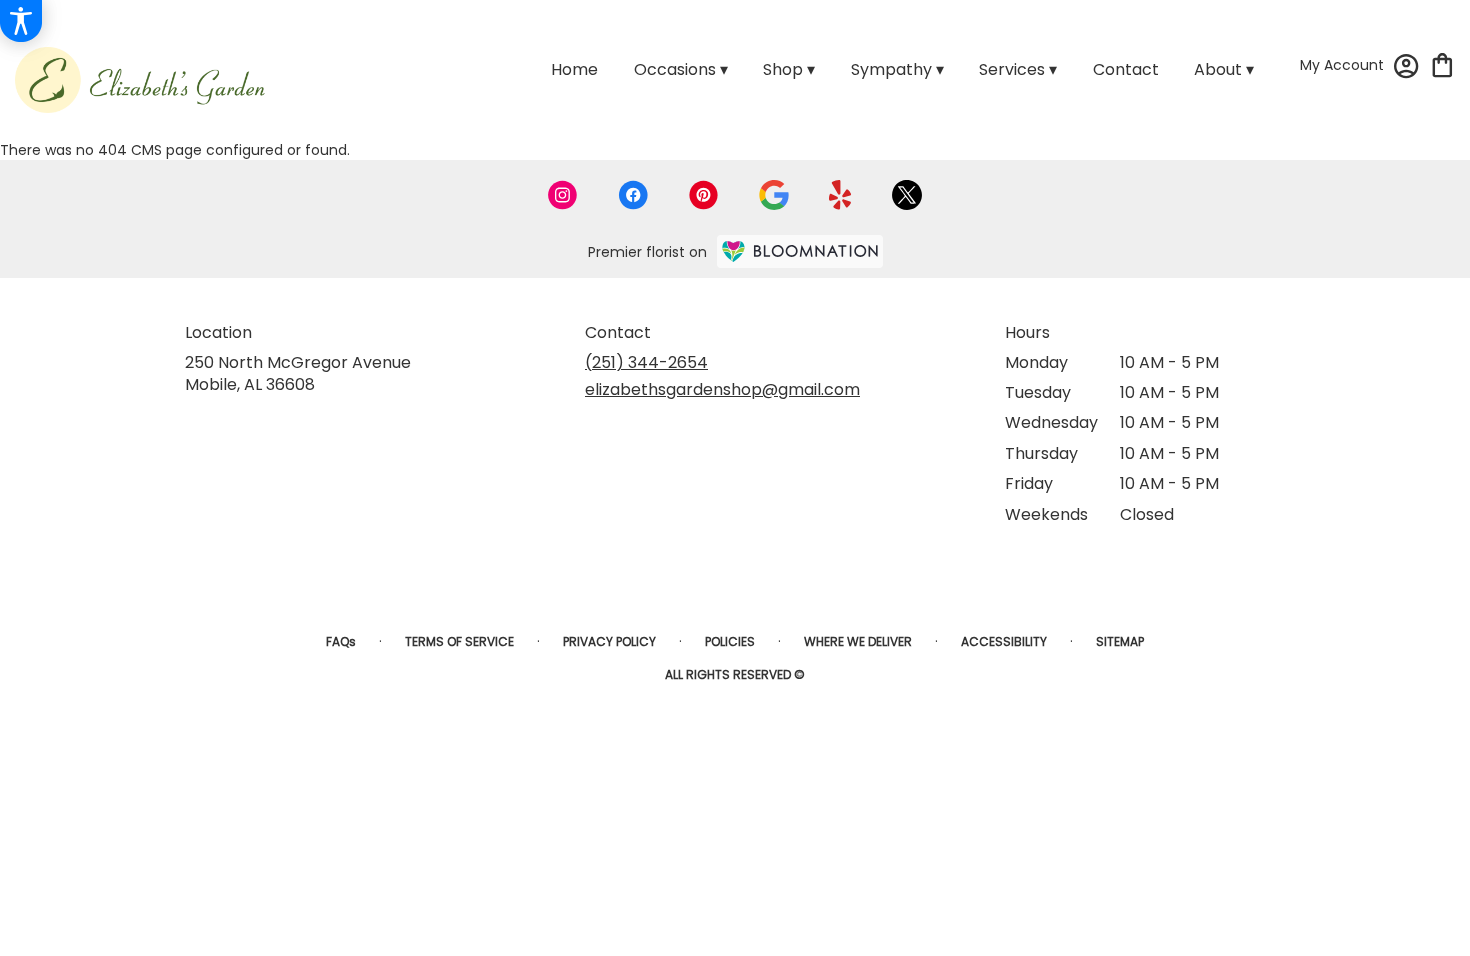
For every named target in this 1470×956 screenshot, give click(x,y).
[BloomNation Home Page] (800, 251)
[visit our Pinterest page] (704, 195)
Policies (730, 641)
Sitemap (1120, 641)
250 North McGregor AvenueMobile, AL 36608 (298, 373)
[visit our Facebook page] (633, 195)
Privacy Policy (609, 641)
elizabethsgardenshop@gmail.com (722, 389)
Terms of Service (459, 641)
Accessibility (1004, 641)
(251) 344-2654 (646, 362)
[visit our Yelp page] (840, 195)
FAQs (341, 641)
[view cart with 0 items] (1442, 63)
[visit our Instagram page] (563, 195)
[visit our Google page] (774, 195)
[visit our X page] (907, 195)
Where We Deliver (858, 641)
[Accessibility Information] (21, 21)
